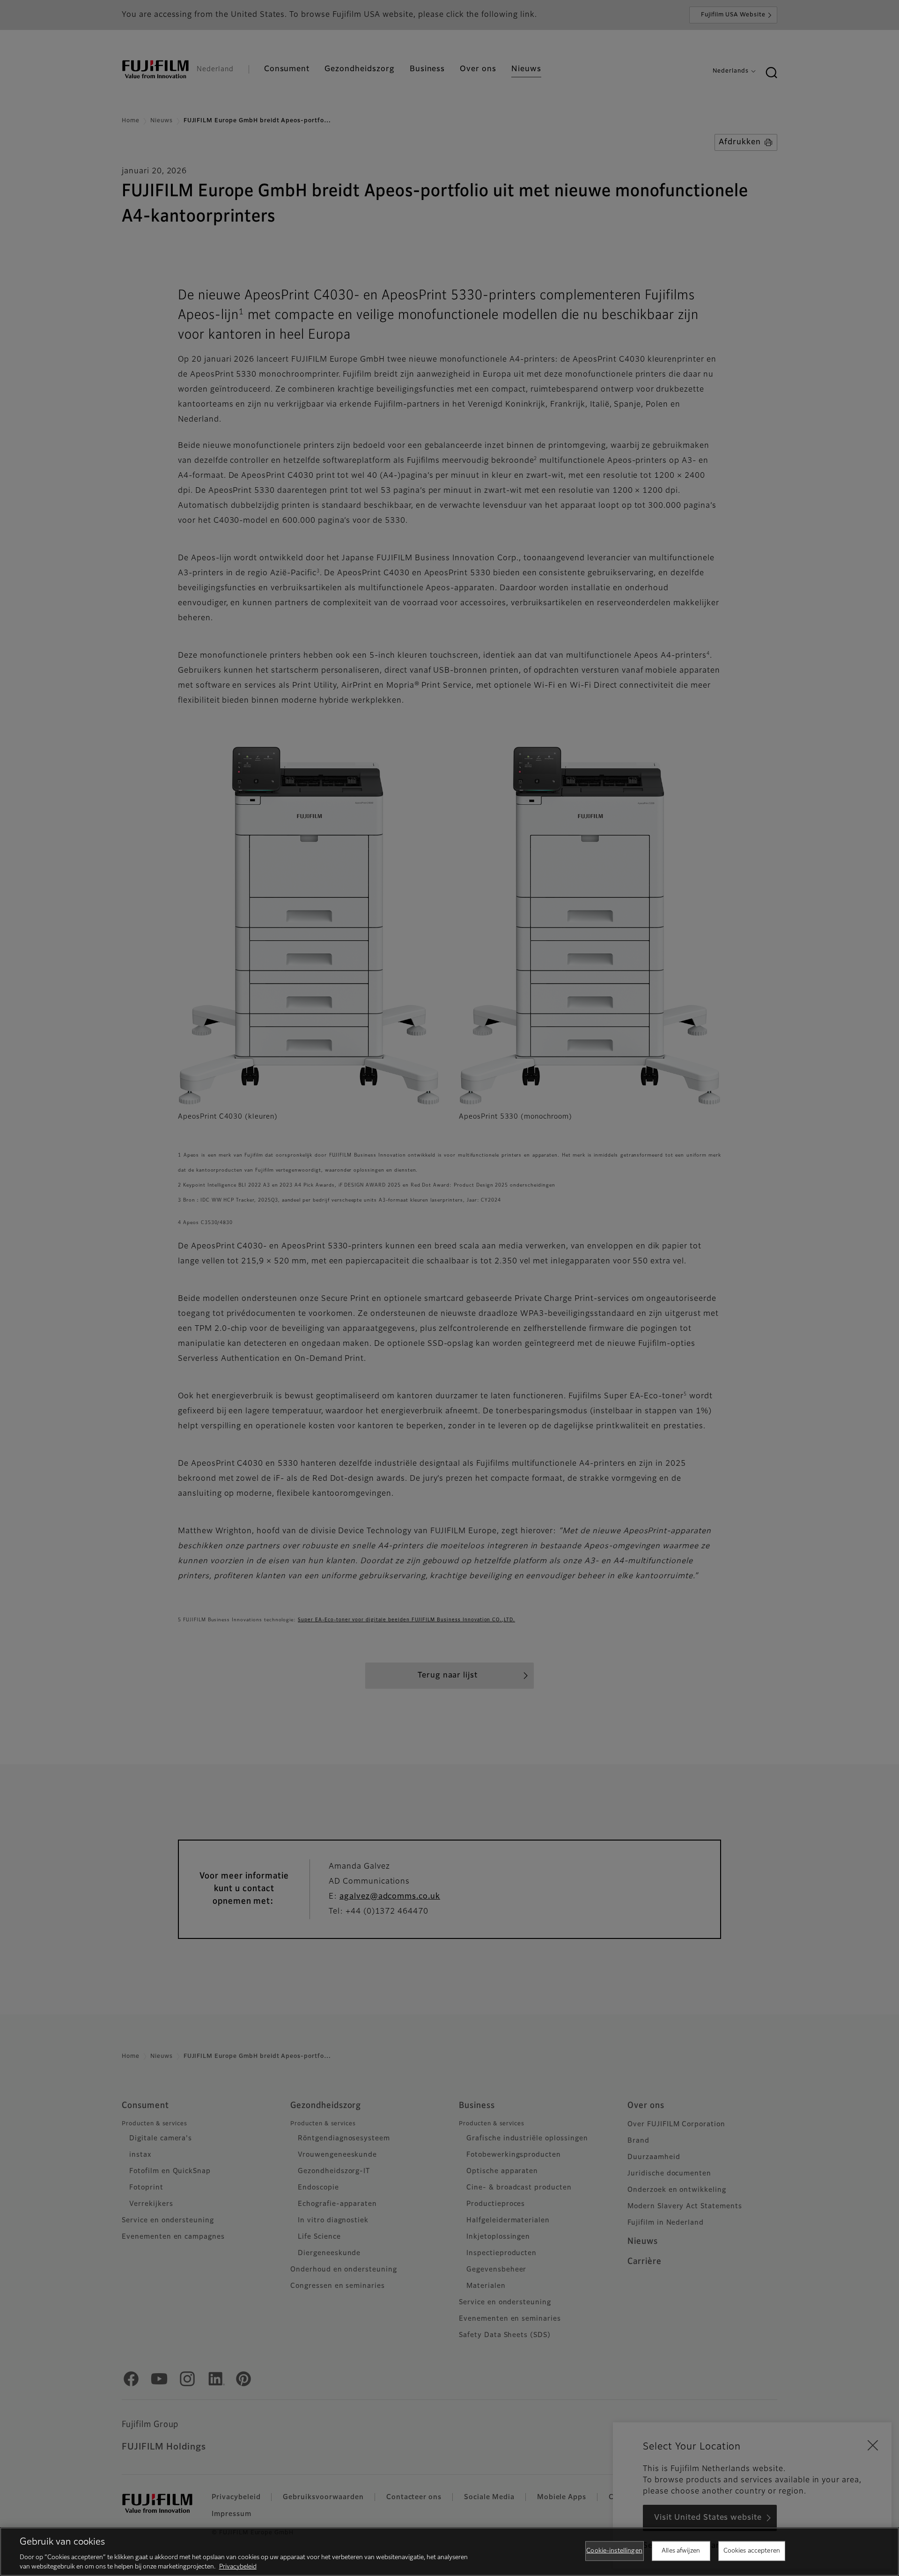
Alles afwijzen (681, 2551)
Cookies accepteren (752, 2551)
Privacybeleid (238, 2566)
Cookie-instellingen (614, 2551)
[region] (449, 2552)
